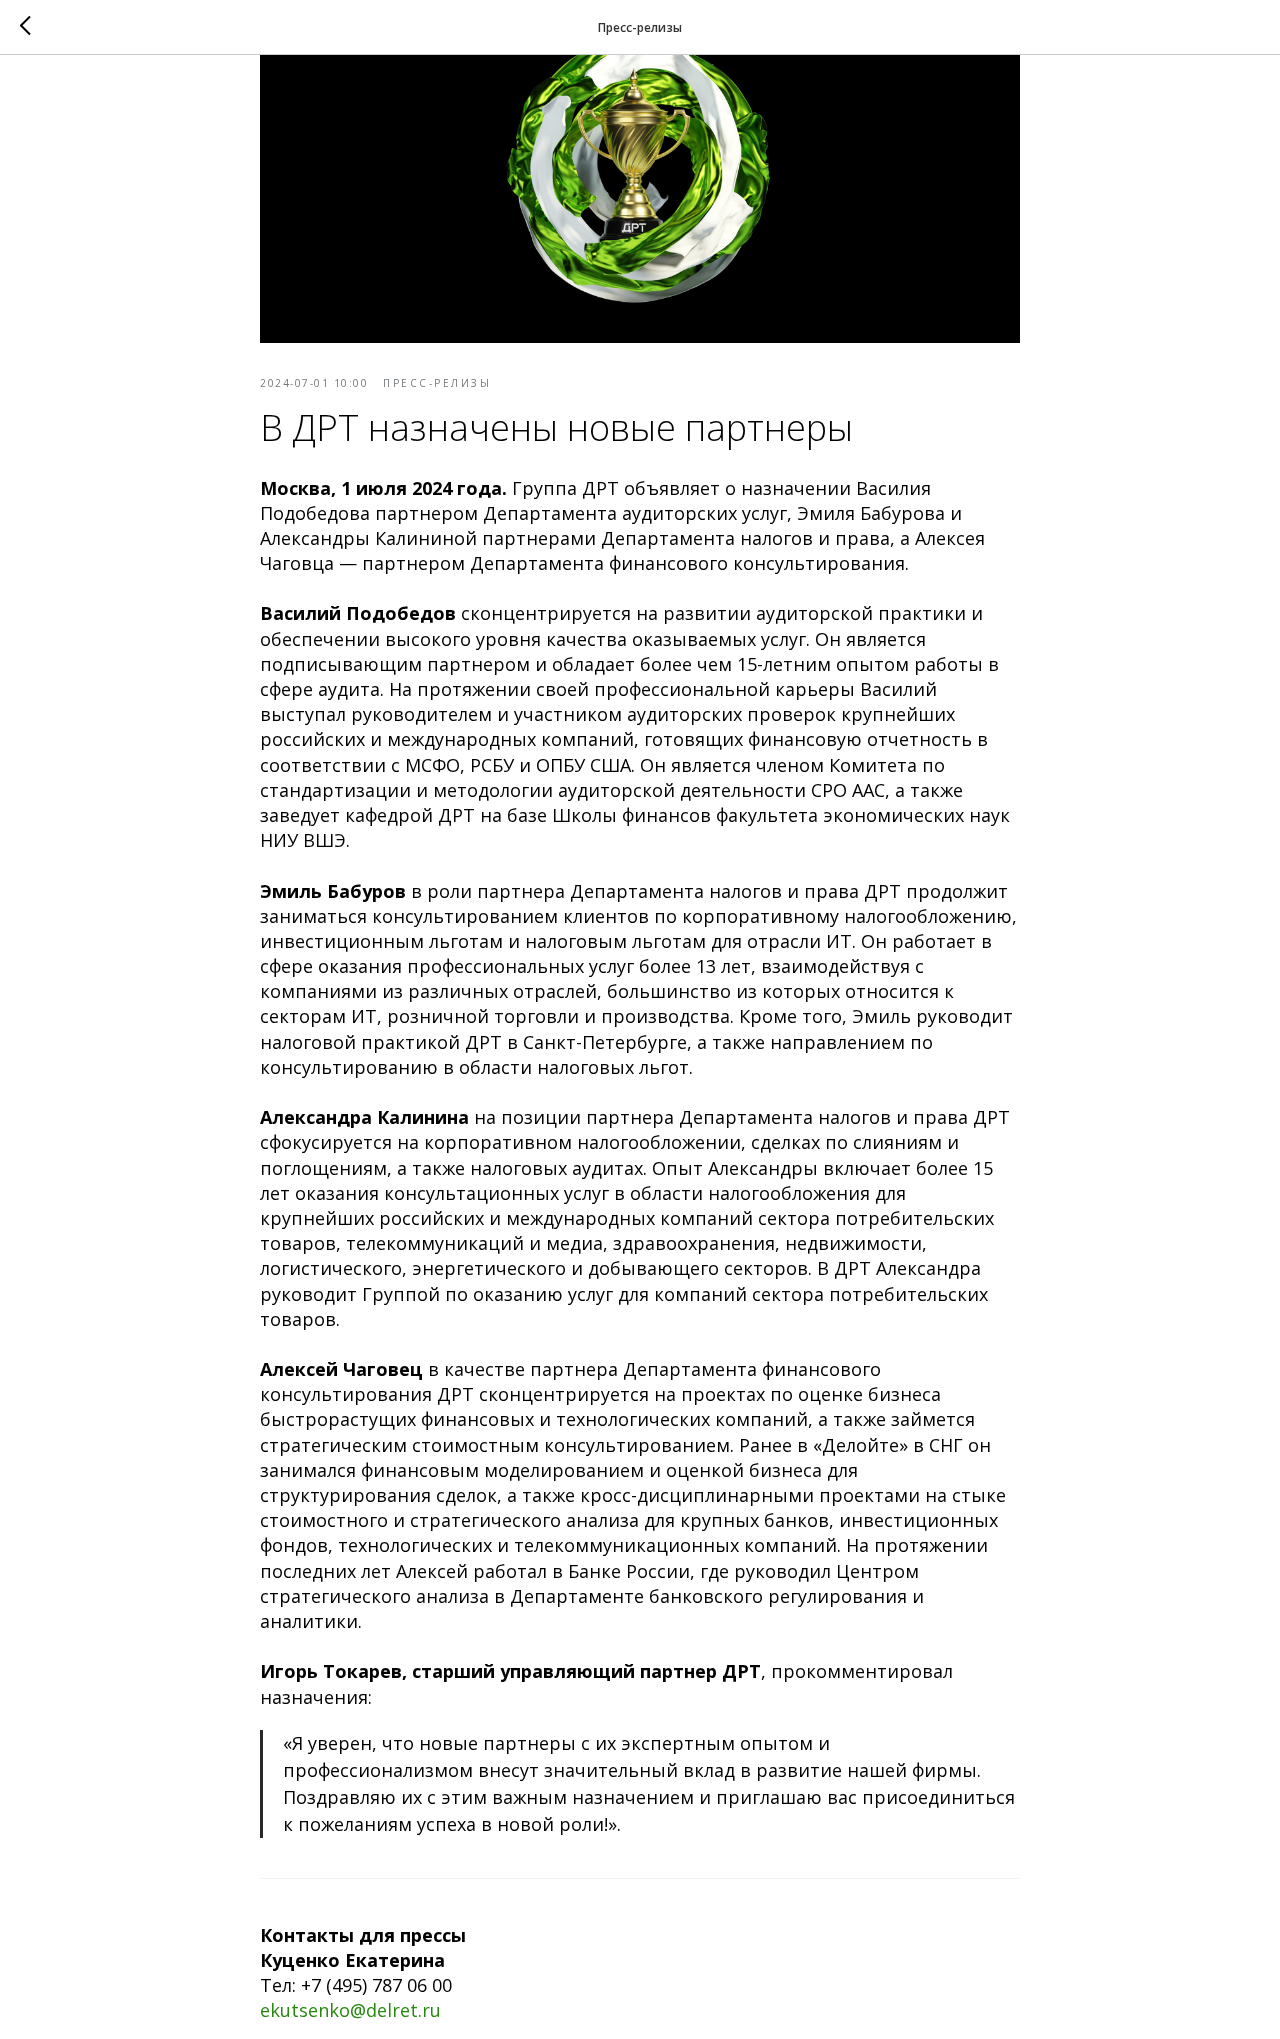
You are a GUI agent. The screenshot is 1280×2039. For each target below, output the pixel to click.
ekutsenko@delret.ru (350, 2010)
